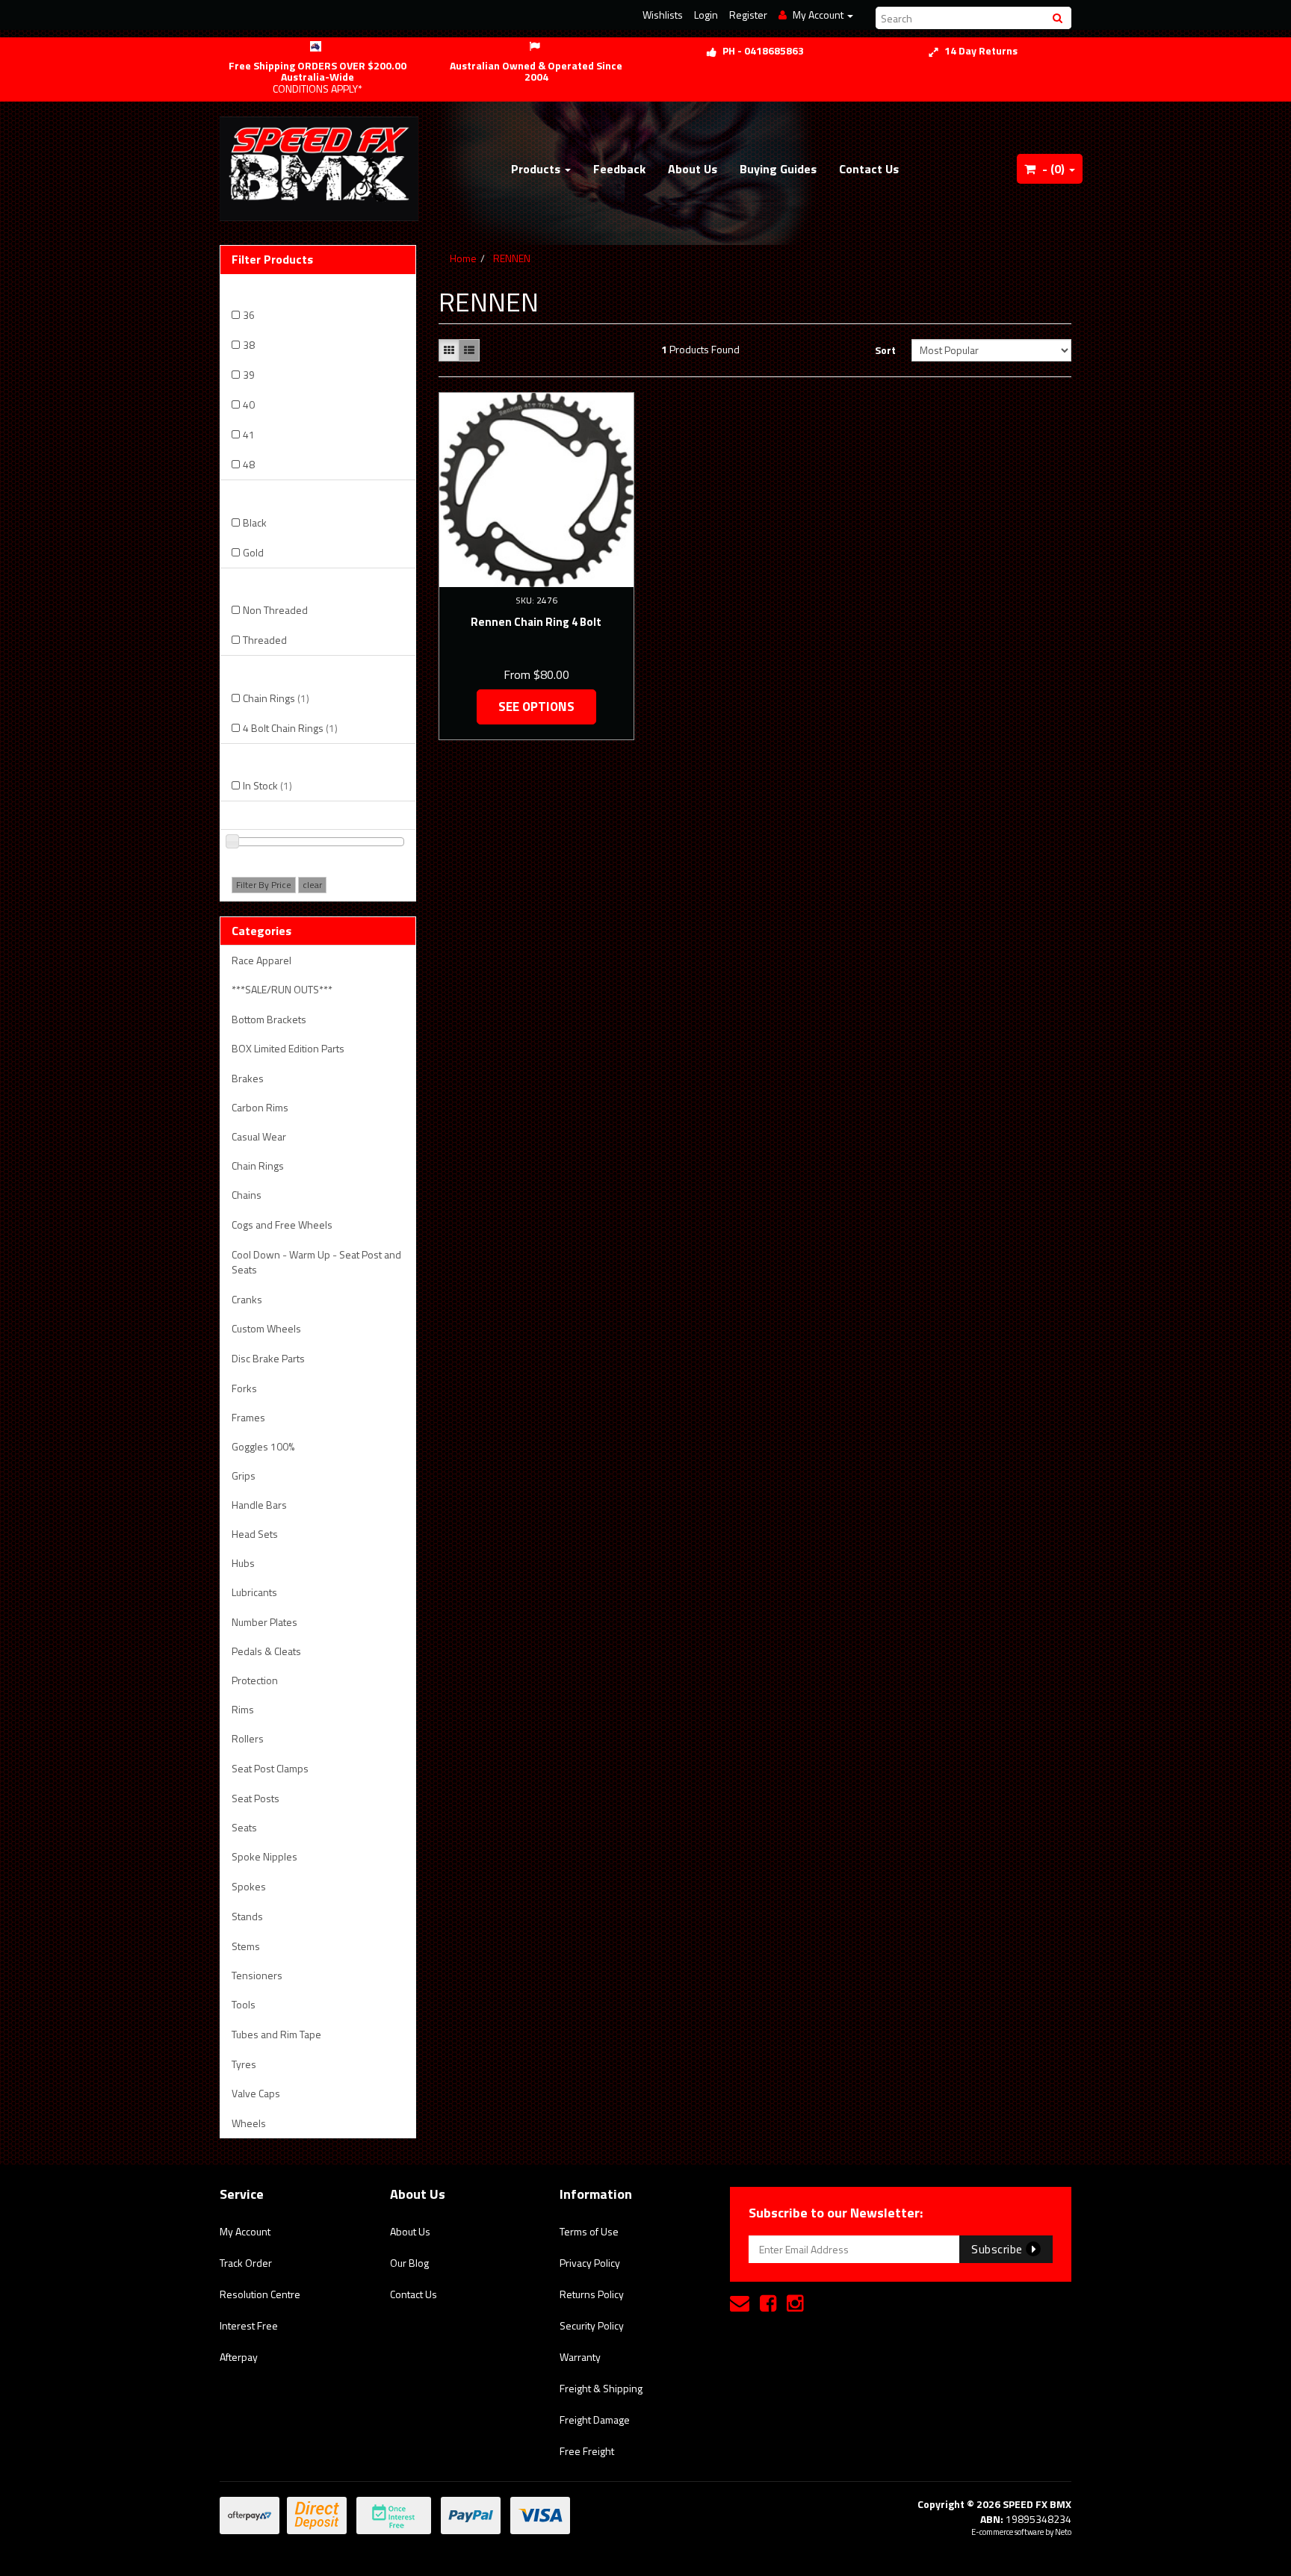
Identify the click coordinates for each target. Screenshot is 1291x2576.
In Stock (267, 785)
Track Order (246, 2263)
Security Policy (592, 2325)
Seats (244, 1827)
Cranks (247, 1299)
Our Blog (409, 2263)
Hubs (243, 1563)
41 (249, 434)
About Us (693, 169)
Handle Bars (259, 1505)
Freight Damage (595, 2420)
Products (537, 169)
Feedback (619, 169)
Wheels (249, 2123)
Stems (246, 1946)
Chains (247, 1195)
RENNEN (512, 258)
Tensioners (257, 1975)
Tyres (244, 2064)
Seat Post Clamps (270, 1768)
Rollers (248, 1738)
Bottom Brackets (269, 1019)
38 (249, 345)
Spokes (249, 1886)
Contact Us (869, 169)
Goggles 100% (263, 1446)
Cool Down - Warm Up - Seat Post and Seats (316, 1262)
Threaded (265, 640)
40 (249, 404)
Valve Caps (256, 2093)
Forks (244, 1388)
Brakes (248, 1078)
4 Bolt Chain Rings (290, 728)
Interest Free (249, 2325)
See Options (536, 707)
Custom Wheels (266, 1328)
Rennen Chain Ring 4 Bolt (536, 622)
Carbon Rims (260, 1107)
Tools (244, 2004)
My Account (245, 2231)
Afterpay (239, 2357)
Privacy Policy (590, 2263)
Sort (885, 350)
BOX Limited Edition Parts (288, 1048)
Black (255, 522)
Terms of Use (589, 2231)
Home (463, 258)
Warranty (580, 2357)
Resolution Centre (260, 2294)
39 (249, 375)
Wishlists (663, 15)
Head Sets (255, 1534)
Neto (1063, 2532)
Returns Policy (592, 2294)
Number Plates (264, 1622)
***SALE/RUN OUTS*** (282, 989)
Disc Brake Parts (268, 1358)
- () (1053, 169)
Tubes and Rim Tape (276, 2034)
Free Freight (587, 2451)
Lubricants (254, 1592)
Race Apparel (261, 960)
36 (249, 315)
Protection (255, 1680)
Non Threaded (275, 610)
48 (249, 464)
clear (312, 885)
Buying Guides (778, 169)
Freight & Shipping (601, 2388)
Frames (248, 1417)
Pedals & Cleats (266, 1651)
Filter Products (272, 260)
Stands (247, 1916)
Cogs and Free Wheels (282, 1225)
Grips (244, 1475)
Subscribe (999, 2249)
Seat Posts (256, 1798)
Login (706, 15)
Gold (253, 552)
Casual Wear (259, 1136)
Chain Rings (276, 698)
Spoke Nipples (264, 1856)
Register (748, 15)
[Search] (1059, 18)
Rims (243, 1709)
